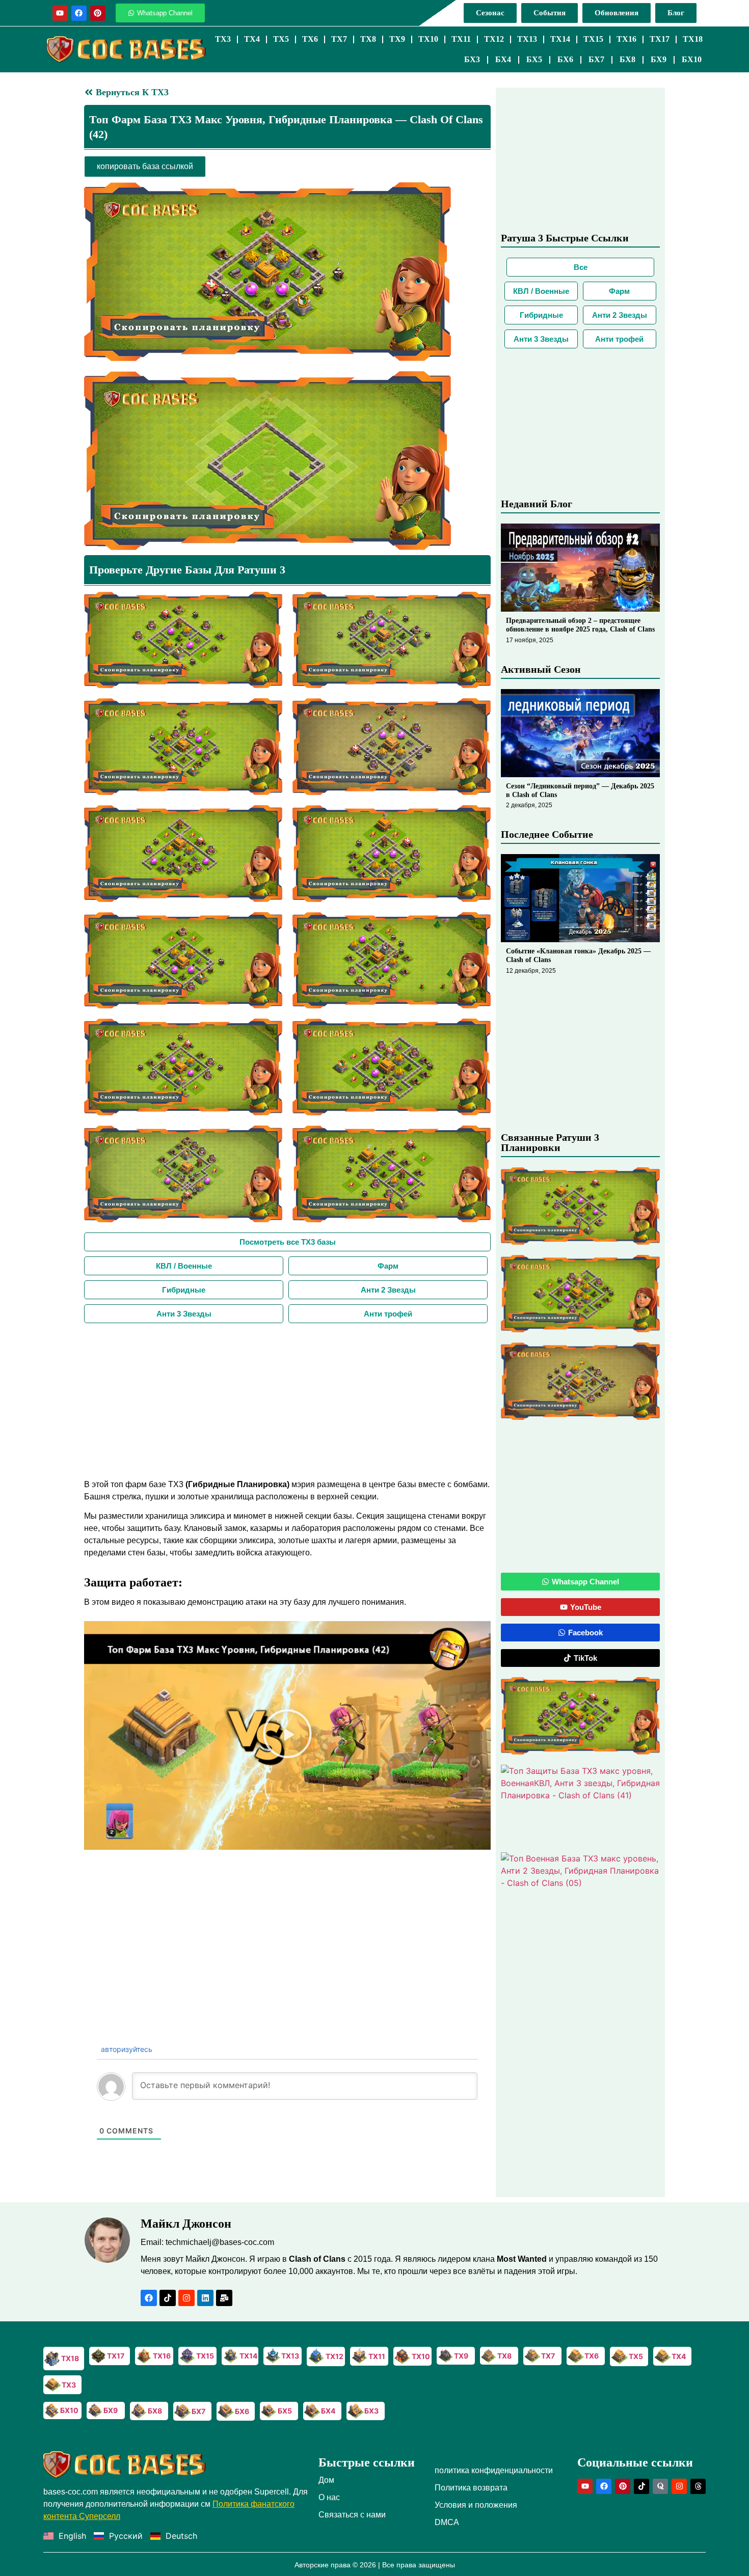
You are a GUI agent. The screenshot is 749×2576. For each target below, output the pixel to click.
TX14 (560, 39)
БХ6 (565, 59)
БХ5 (534, 59)
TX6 (310, 39)
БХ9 (659, 59)
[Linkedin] (205, 2298)
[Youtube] (60, 13)
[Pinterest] (98, 13)
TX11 (461, 39)
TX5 (281, 39)
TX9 (397, 39)
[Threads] (698, 2486)
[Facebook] (79, 13)
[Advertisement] (287, 1400)
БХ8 (627, 59)
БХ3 (472, 59)
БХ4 (503, 59)
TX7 (339, 39)
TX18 (693, 39)
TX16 (626, 39)
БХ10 (692, 59)
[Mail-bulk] (224, 2298)
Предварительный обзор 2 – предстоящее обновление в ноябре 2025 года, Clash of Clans (580, 625)
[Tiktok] (168, 2298)
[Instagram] (186, 2298)
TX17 (660, 39)
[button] (145, 167)
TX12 (494, 39)
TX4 (252, 39)
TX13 (527, 39)
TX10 (428, 39)
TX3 (223, 39)
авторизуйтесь (126, 2049)
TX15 (593, 39)
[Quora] (660, 2486)
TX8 (368, 39)
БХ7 (596, 59)
